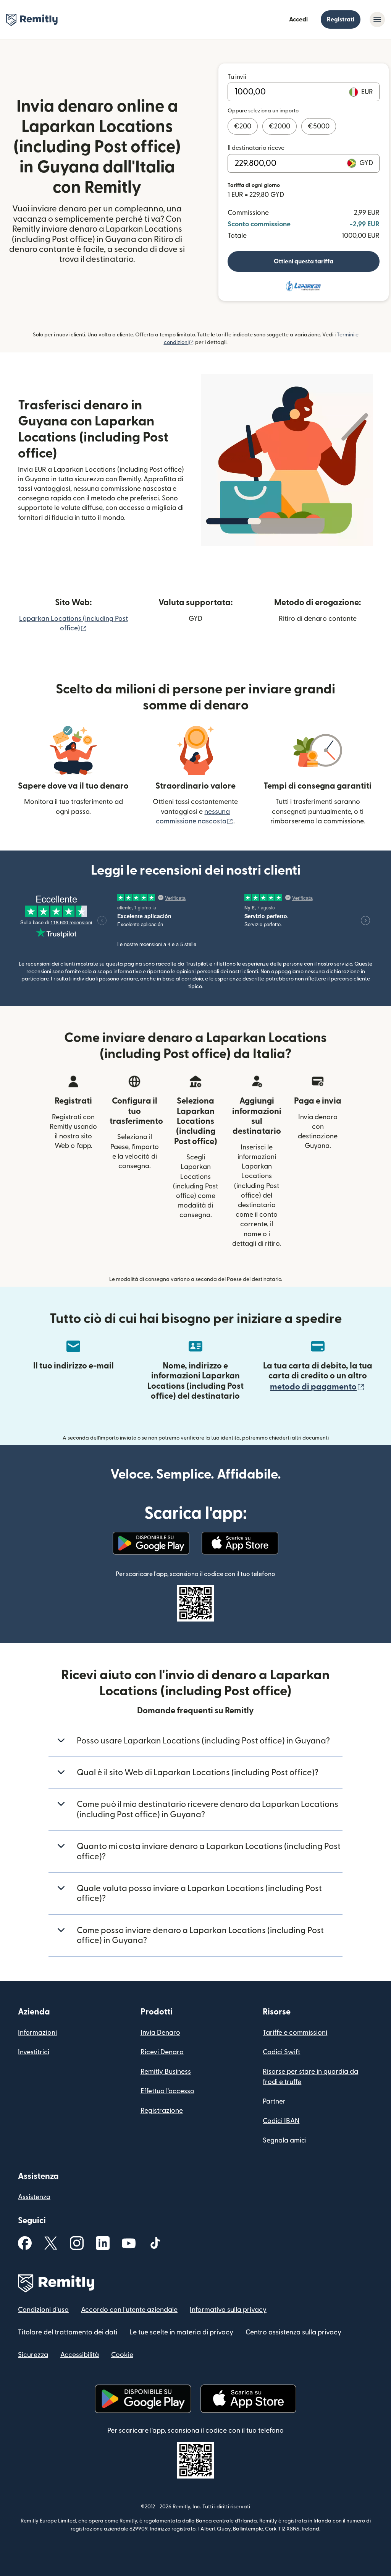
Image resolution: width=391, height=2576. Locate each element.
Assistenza (34, 2197)
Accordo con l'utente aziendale (129, 2310)
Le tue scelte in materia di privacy (181, 2332)
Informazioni (37, 2033)
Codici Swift (281, 2052)
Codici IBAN (281, 2121)
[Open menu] (377, 19)
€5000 (319, 126)
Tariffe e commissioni (295, 2033)
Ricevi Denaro (162, 2052)
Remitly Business (166, 2072)
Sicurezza (33, 2355)
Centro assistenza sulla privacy (293, 2332)
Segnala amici (285, 2140)
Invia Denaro (160, 2033)
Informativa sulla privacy (228, 2310)
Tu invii (237, 77)
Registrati (341, 19)
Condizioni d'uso (43, 2310)
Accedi (298, 19)
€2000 (280, 126)
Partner (274, 2101)
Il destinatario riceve (256, 148)
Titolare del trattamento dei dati (68, 2332)
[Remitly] (32, 20)
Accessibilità (80, 2355)
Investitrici (34, 2052)
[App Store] (240, 1543)
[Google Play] (151, 1543)
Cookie (122, 2355)
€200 (243, 126)
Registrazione (162, 2111)
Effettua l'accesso (167, 2091)
